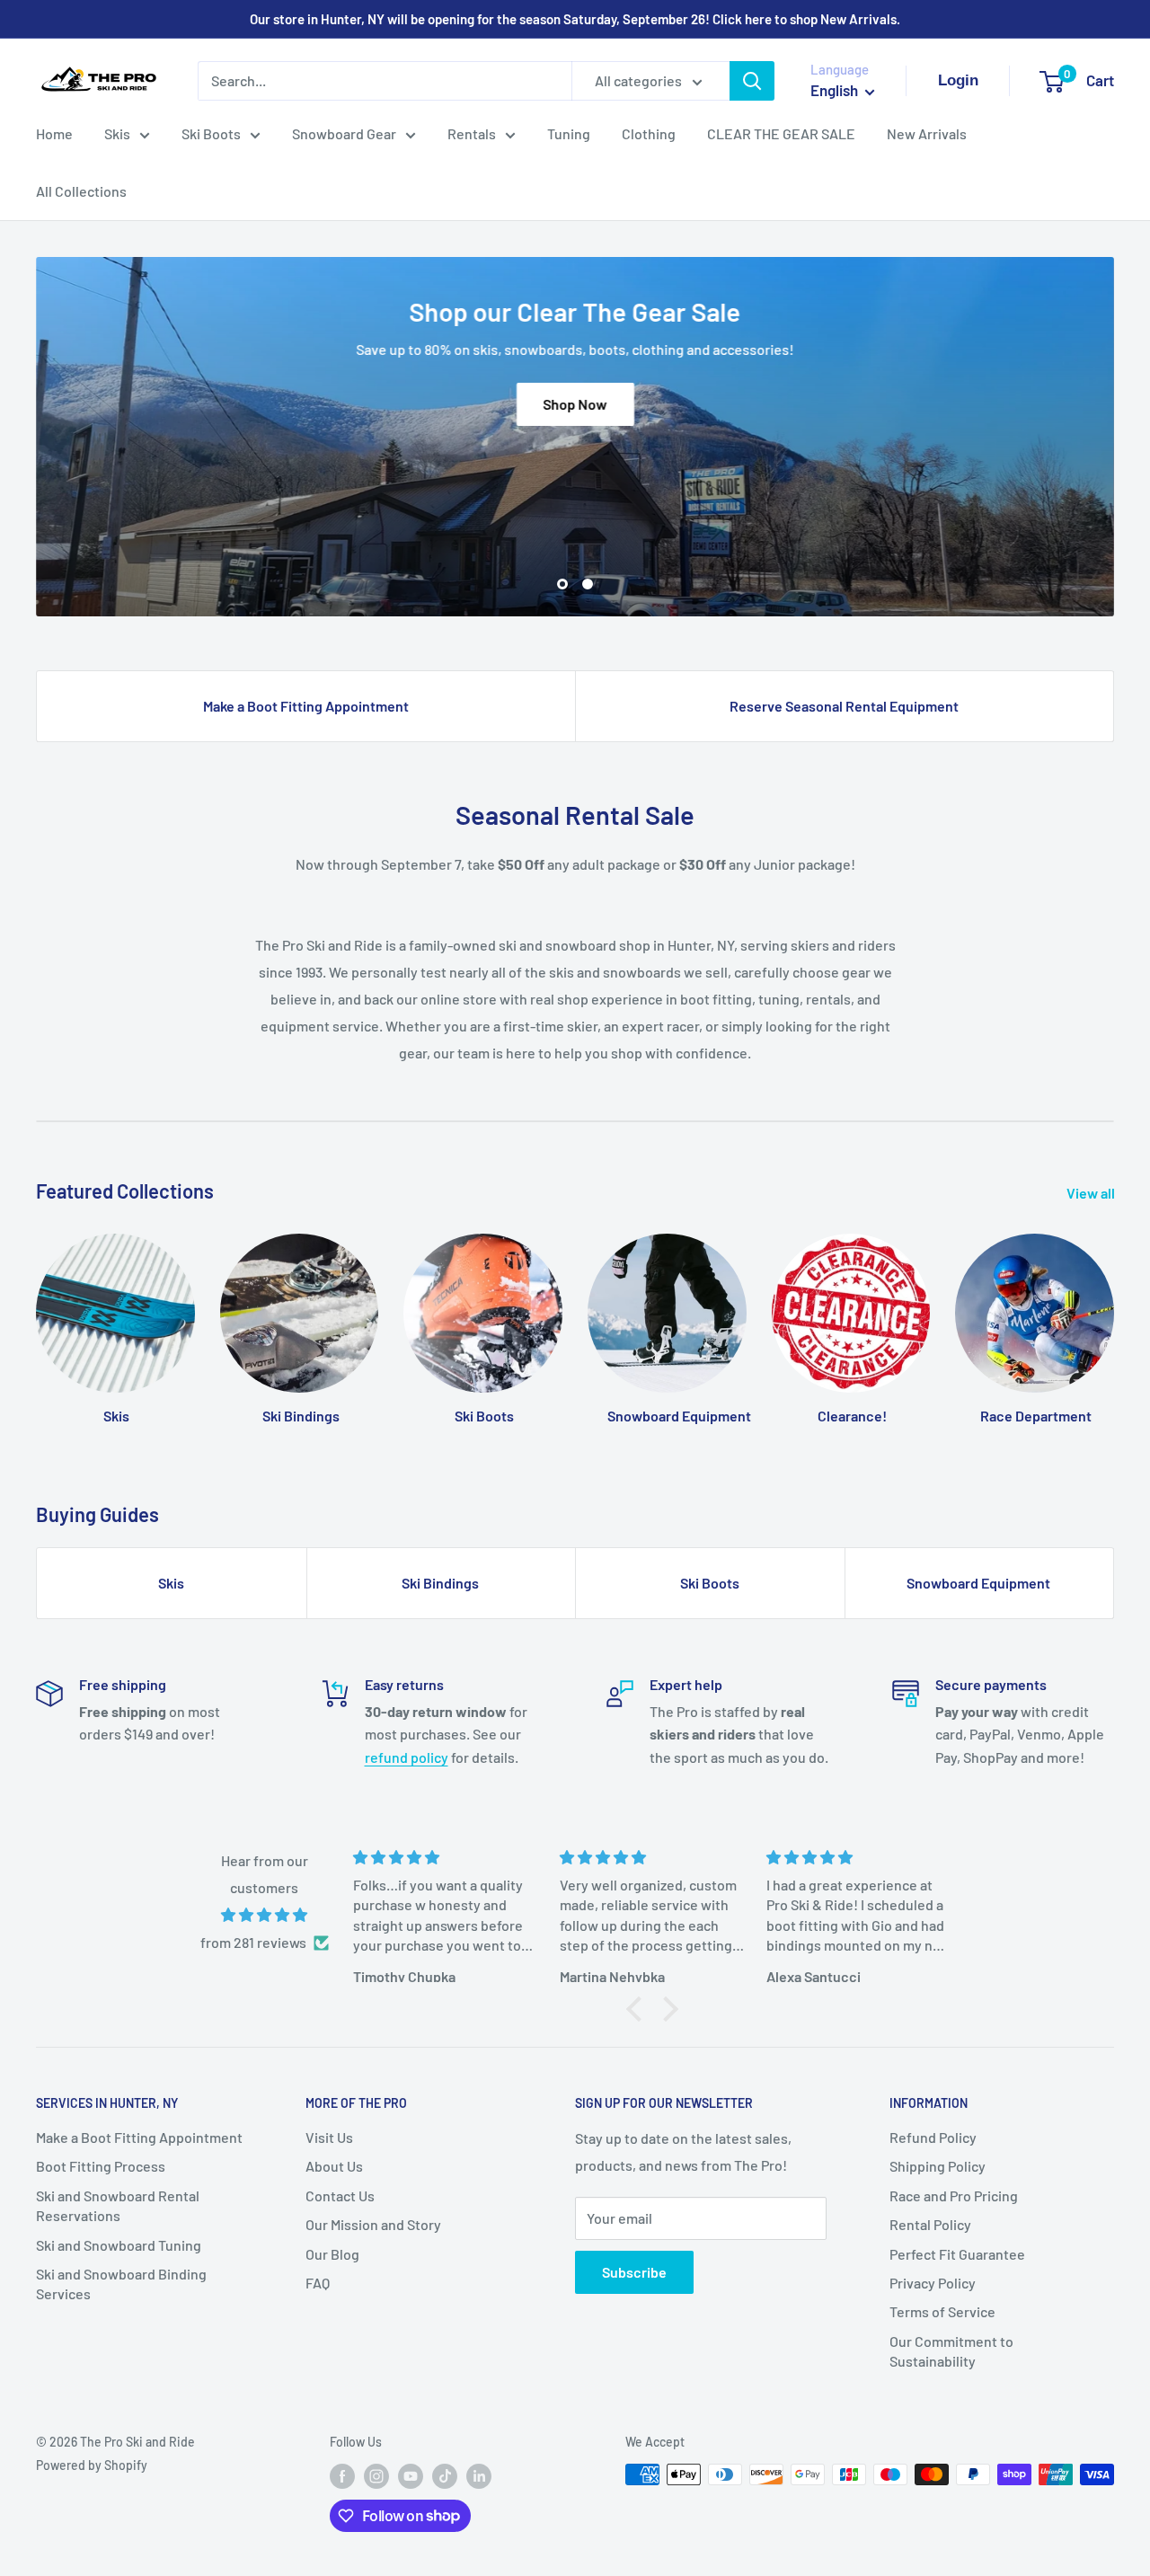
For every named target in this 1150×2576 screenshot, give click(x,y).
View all (1092, 1193)
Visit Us (329, 2137)
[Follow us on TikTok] (445, 2476)
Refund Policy (933, 2137)
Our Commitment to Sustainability (951, 2351)
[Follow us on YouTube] (411, 2476)
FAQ (318, 2283)
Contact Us (340, 2195)
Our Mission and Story (373, 2224)
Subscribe (634, 2272)
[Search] (752, 81)
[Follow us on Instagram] (376, 2476)
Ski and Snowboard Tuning (119, 2245)
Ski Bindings (440, 1583)
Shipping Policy (938, 2166)
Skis (117, 133)
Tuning (569, 133)
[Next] (1114, 1321)
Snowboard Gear (344, 133)
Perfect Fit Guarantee (957, 2254)
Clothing (649, 133)
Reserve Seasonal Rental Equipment (844, 706)
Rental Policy (930, 2224)
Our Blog (332, 2254)
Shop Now (575, 404)
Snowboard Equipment (978, 1583)
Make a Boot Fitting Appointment (306, 706)
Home (54, 133)
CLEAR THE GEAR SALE (781, 133)
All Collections (81, 191)
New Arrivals (927, 133)
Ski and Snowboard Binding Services (121, 2284)
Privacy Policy (933, 2283)
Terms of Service (942, 2311)
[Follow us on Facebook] (342, 2476)
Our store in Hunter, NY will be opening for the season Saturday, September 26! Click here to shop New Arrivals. (575, 19)
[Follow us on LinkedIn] (479, 2476)
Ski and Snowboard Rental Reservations (118, 2205)
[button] (639, 2009)
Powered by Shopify (92, 2465)
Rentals (472, 133)
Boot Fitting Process (101, 2166)
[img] (265, 1915)
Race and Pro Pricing (954, 2195)
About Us (334, 2166)
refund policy (407, 1757)
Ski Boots (211, 133)
